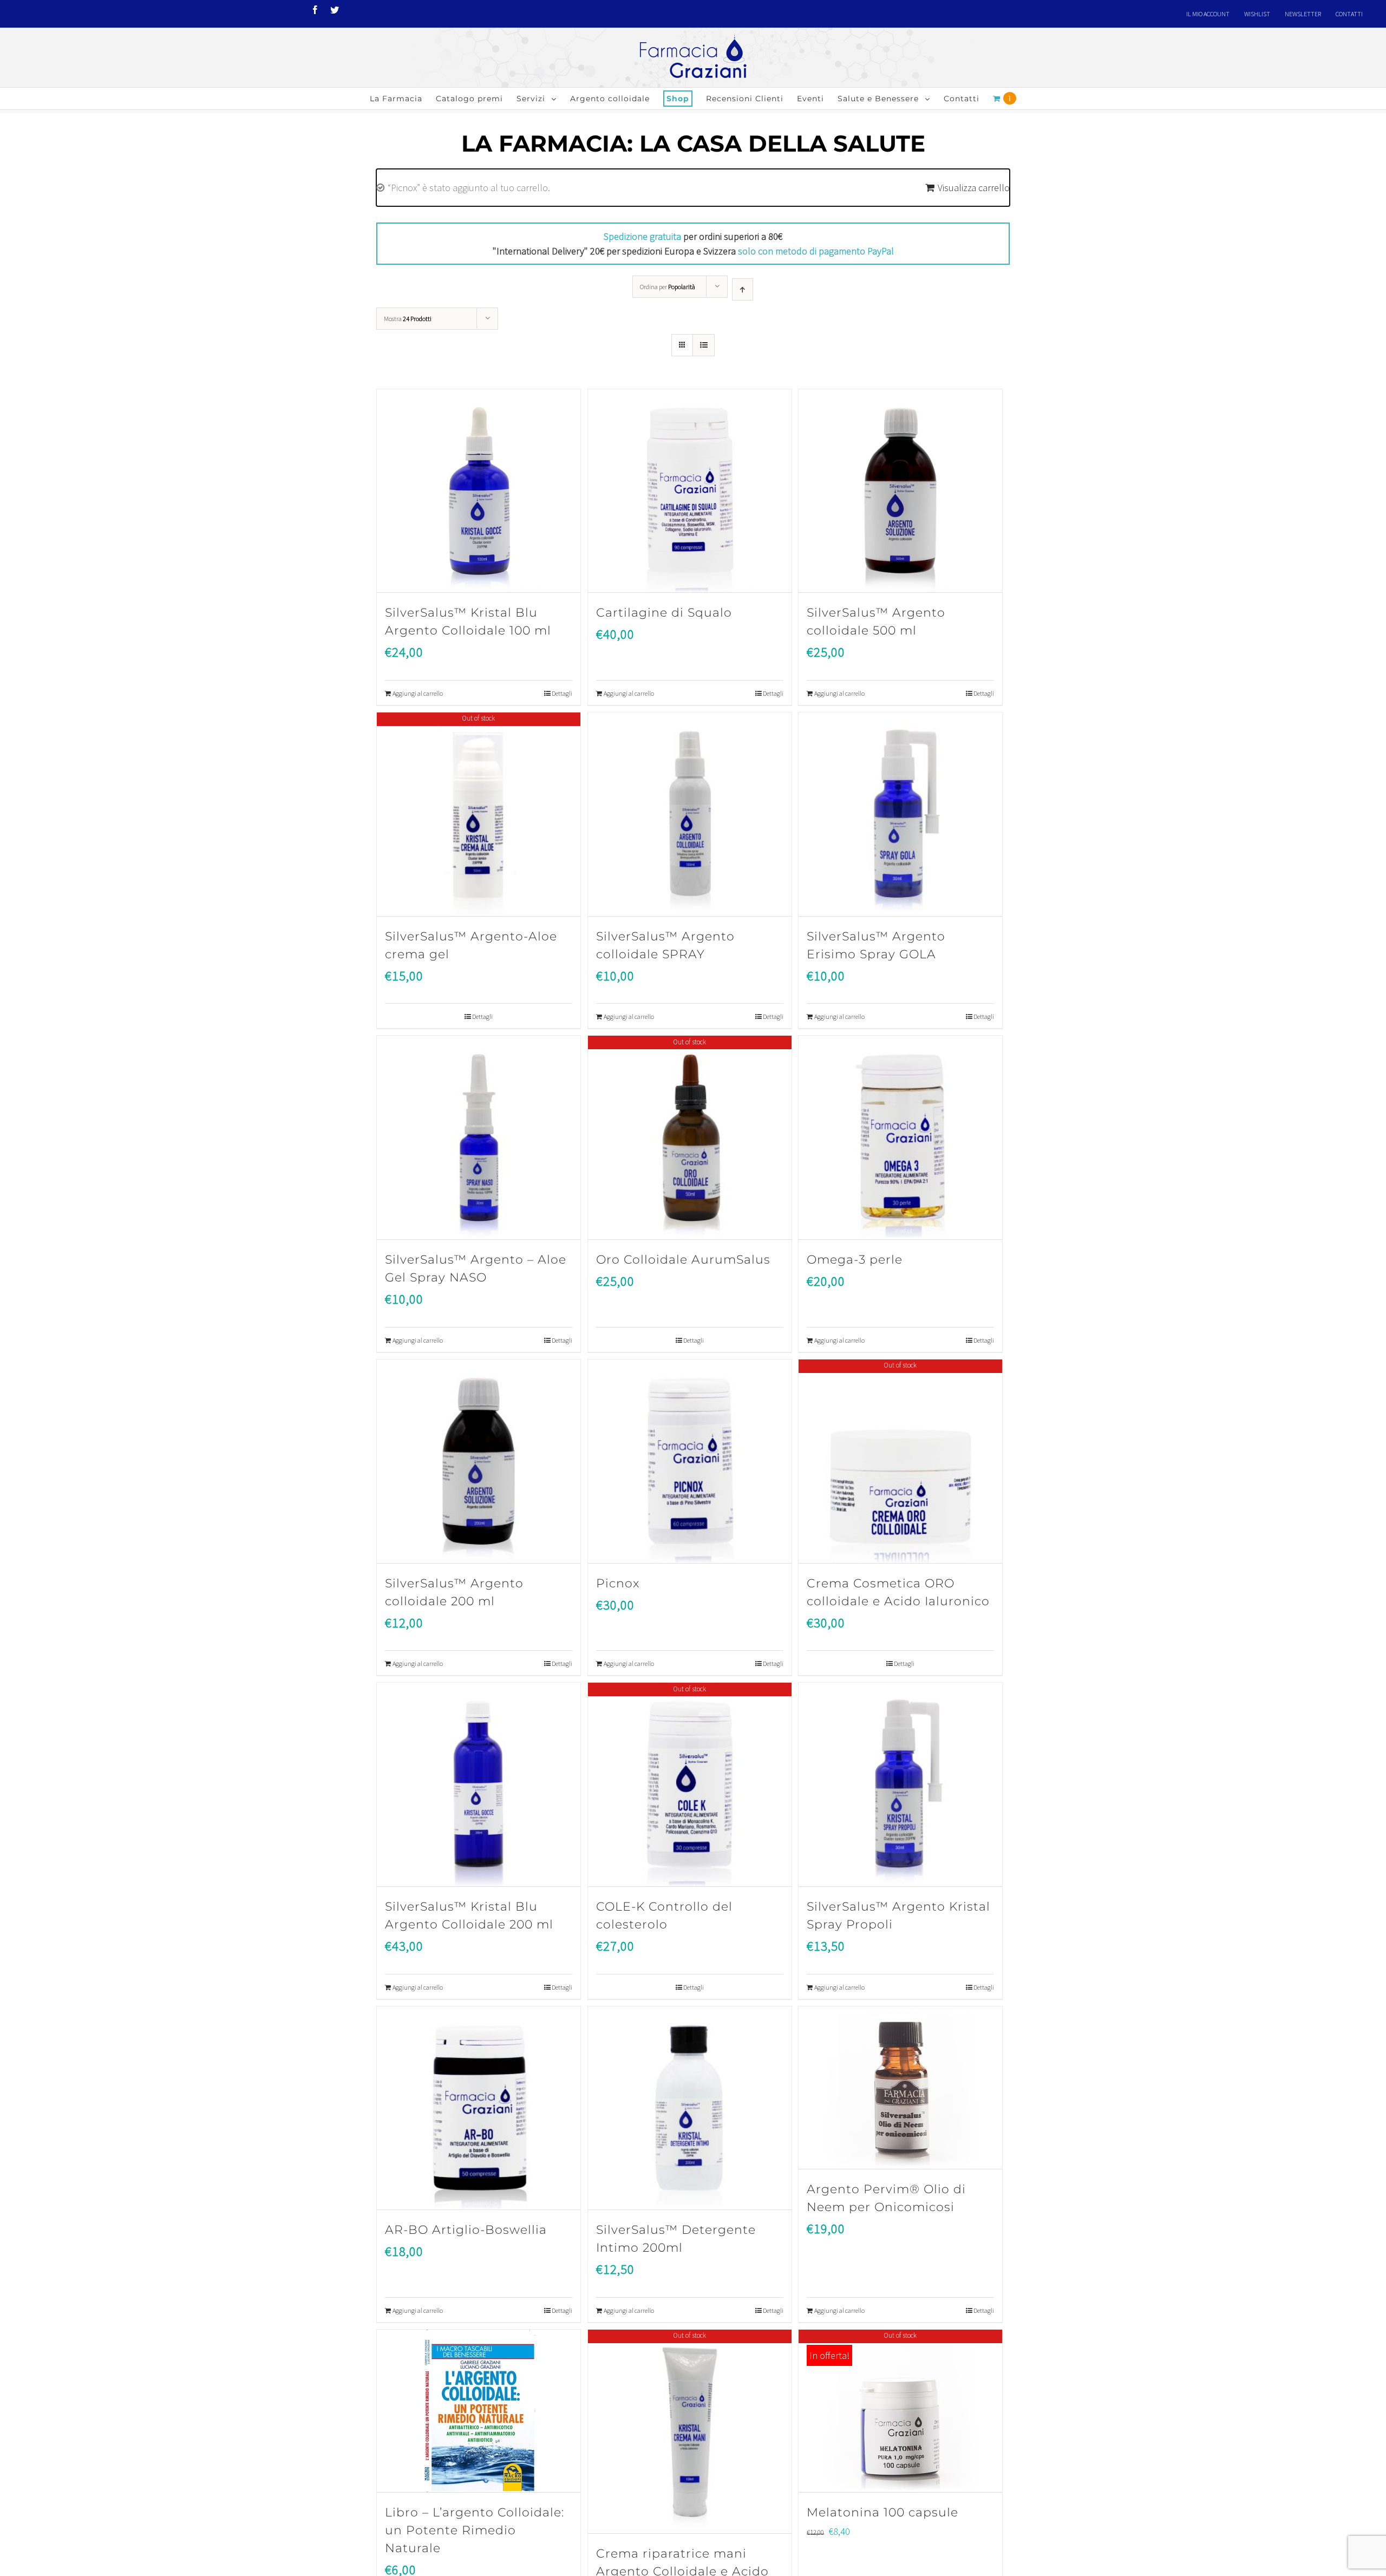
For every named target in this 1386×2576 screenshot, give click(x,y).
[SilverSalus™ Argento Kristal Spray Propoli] (900, 1785)
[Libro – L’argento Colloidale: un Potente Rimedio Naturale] (479, 2411)
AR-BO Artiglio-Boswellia (466, 2230)
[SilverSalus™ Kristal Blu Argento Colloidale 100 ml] (479, 491)
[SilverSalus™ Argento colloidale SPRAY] (690, 815)
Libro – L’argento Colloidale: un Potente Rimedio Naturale (475, 2530)
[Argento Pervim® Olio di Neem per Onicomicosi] (900, 2088)
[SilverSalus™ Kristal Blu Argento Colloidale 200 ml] (479, 1785)
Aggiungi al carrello (418, 693)
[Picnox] (690, 1462)
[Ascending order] (743, 289)
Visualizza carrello (974, 188)
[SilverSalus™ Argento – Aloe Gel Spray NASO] (479, 1138)
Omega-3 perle (855, 1260)
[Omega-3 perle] (900, 1138)
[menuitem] (1208, 14)
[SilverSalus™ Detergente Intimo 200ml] (690, 2108)
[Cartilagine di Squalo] (690, 491)
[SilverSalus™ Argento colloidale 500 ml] (900, 491)
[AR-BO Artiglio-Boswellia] (479, 2108)
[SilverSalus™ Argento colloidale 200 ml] (479, 1462)
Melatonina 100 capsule (882, 2512)
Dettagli (562, 693)
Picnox (618, 1583)
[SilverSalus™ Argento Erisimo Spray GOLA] (900, 815)
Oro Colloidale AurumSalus (683, 1260)
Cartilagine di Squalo (664, 613)
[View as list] (704, 345)
